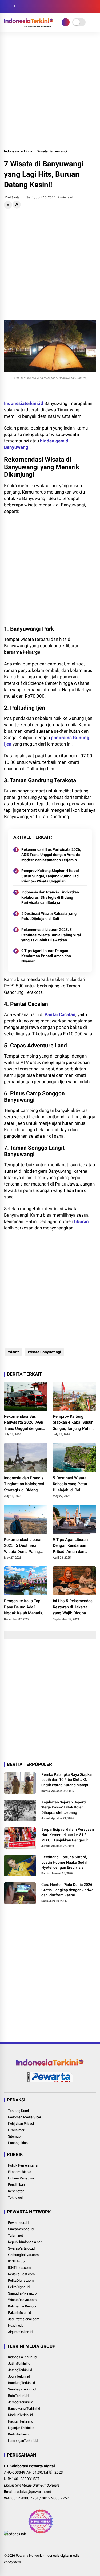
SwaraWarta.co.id (21, 2248)
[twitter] (15, 6)
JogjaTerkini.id (19, 2376)
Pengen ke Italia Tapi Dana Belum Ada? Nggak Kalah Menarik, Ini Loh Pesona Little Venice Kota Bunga (24, 1607)
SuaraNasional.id (21, 2229)
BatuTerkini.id (18, 2396)
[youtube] (31, 6)
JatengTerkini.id (20, 2370)
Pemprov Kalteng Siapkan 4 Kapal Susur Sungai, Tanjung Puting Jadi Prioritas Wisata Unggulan (51, 876)
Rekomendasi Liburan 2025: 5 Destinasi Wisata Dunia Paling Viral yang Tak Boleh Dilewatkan (51, 935)
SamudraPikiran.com (24, 2293)
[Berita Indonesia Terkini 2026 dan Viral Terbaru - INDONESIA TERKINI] (29, 26)
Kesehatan (16, 2191)
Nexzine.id (16, 2325)
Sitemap (14, 2136)
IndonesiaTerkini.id (19, 151)
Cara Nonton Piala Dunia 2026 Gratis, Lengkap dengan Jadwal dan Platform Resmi (68, 1890)
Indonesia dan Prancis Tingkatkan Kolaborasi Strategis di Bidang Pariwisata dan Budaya (50, 897)
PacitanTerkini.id (21, 2421)
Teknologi (15, 2197)
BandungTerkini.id (21, 2383)
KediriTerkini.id (19, 2434)
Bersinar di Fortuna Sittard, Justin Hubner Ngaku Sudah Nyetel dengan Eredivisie (65, 1862)
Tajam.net (15, 2235)
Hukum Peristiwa (21, 2178)
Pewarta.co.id (18, 2223)
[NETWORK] (66, 22)
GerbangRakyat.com (23, 2255)
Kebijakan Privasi (21, 2124)
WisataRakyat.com (22, 2300)
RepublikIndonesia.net (25, 2242)
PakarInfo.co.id (19, 2313)
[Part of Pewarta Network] (50, 2081)
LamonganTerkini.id (23, 2441)
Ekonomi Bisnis (20, 2172)
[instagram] (23, 6)
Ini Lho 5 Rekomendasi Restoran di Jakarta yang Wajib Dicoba (73, 1607)
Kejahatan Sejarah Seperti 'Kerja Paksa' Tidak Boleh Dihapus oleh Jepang (64, 1807)
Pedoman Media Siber (25, 2117)
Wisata (14, 1352)
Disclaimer (16, 2130)
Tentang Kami (18, 2111)
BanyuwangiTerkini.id (24, 2408)
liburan (81, 1221)
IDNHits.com (18, 2261)
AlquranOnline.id (20, 2332)
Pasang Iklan (18, 2143)
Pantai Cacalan (60, 1014)
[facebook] (7, 6)
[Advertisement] (50, 90)
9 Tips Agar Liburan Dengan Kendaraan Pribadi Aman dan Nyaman (46, 956)
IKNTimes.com (19, 2268)
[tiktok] (39, 6)
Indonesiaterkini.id (24, 403)
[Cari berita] (94, 7)
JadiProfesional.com (24, 2319)
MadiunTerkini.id (20, 2415)
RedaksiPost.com (21, 2274)
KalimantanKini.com (23, 2306)
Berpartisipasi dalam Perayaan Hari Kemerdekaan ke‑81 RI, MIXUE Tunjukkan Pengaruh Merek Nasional (68, 1835)
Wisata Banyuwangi (52, 151)
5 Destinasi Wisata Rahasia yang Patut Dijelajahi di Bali (49, 916)
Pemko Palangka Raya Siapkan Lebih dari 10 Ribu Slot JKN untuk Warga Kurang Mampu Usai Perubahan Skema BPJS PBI (67, 1780)
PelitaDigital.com (21, 2280)
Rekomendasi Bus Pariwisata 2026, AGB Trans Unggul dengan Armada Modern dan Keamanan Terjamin (51, 855)
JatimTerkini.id (19, 2363)
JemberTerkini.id (21, 2402)
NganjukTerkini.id (21, 2428)
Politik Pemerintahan (24, 2165)
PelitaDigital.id (19, 2287)
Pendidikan (16, 2185)
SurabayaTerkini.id (22, 2389)
